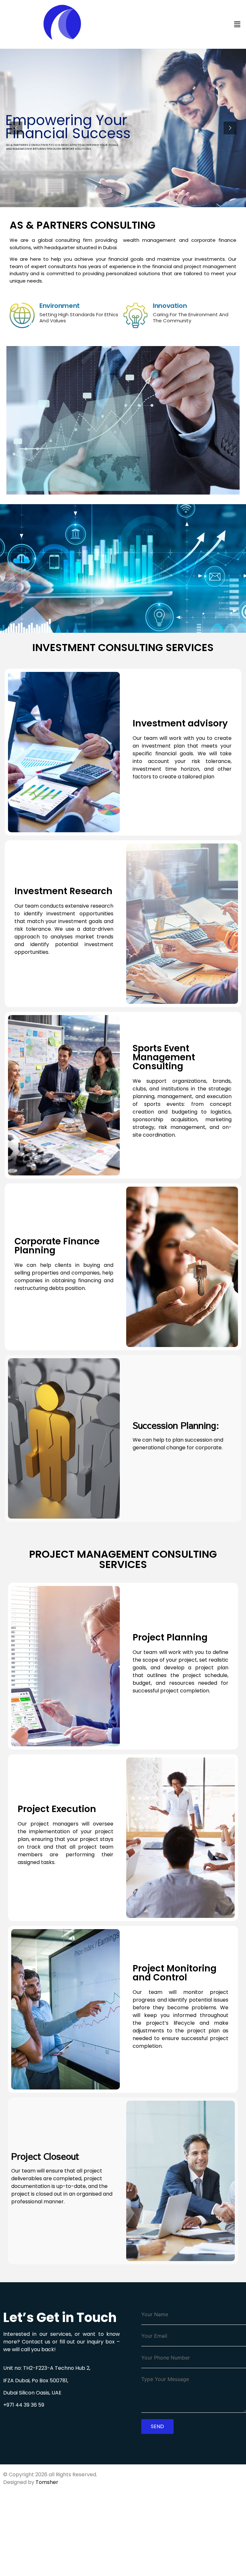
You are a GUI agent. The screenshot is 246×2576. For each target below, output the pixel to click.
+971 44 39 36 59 (24, 2405)
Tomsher (47, 2482)
